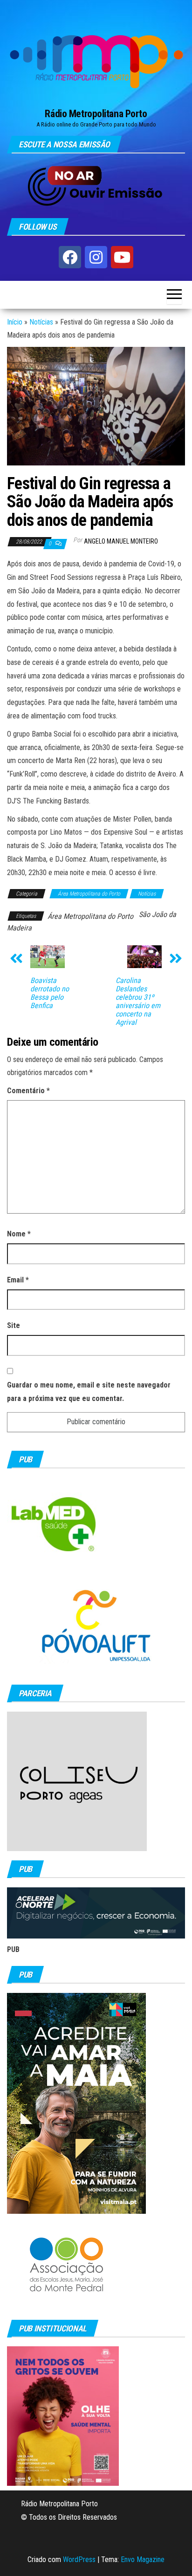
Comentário (28, 1091)
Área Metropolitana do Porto (89, 894)
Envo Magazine (143, 2559)
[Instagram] (96, 257)
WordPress (79, 2559)
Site (14, 1325)
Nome (19, 1234)
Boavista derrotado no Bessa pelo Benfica (50, 993)
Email (18, 1280)
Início (15, 322)
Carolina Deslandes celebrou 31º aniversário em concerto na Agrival (138, 1002)
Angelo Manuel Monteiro (121, 541)
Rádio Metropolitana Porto (96, 114)
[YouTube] (122, 257)
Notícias (41, 322)
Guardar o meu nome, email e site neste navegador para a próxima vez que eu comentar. (89, 1392)
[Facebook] (70, 257)
